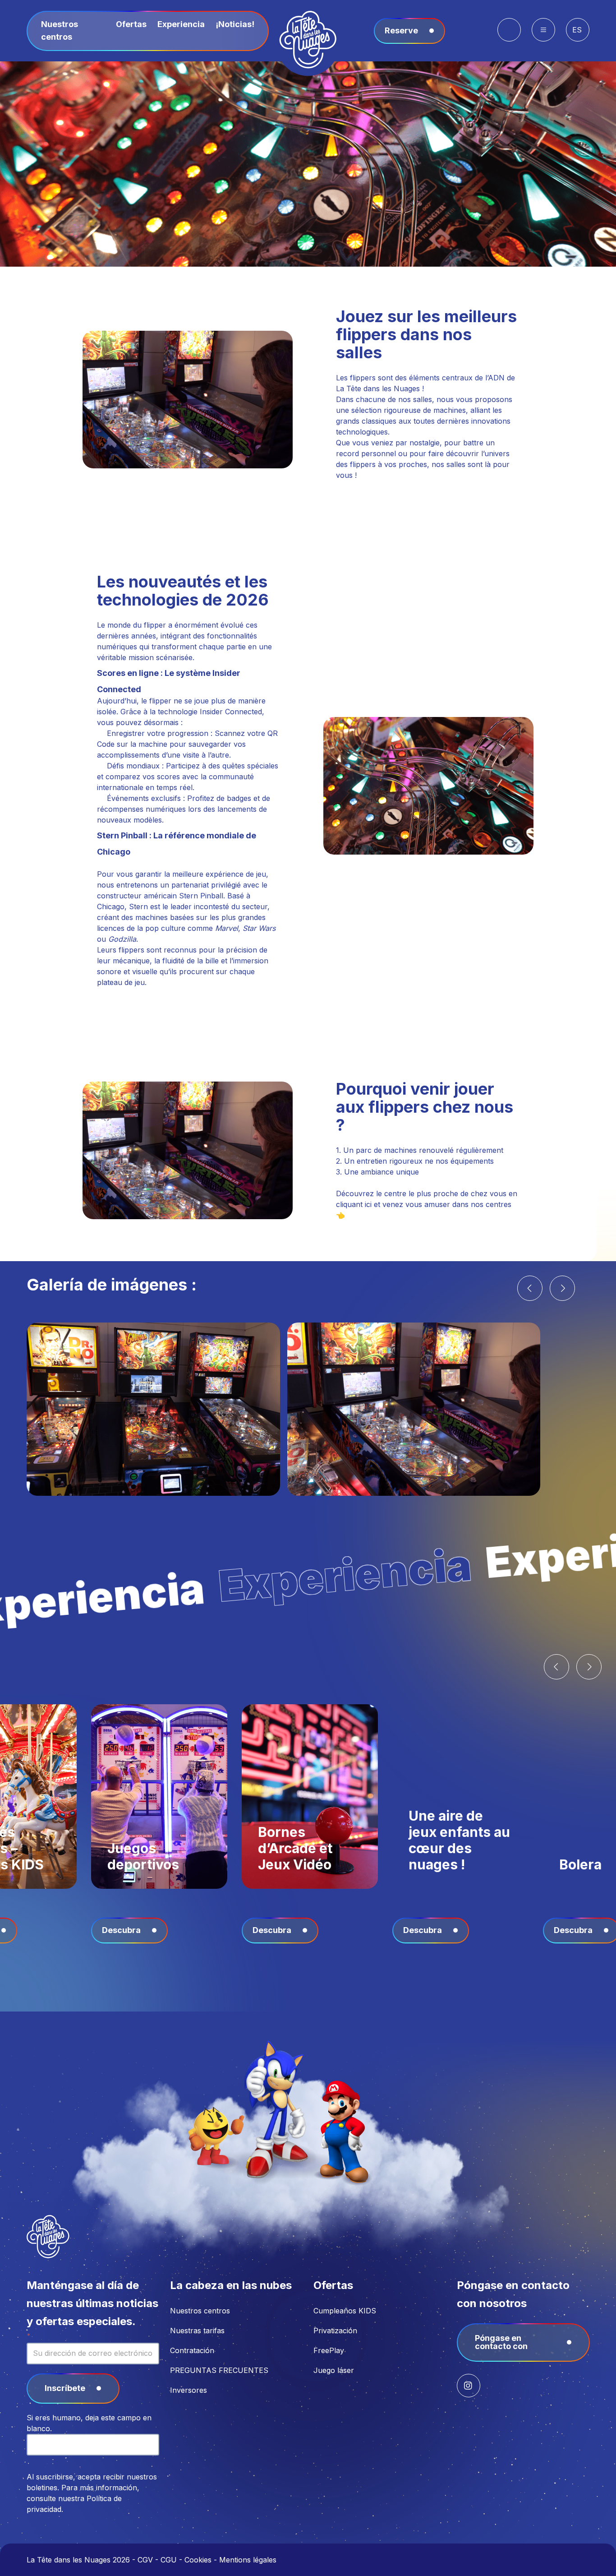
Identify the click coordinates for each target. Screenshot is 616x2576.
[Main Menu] (543, 30)
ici (368, 1204)
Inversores (188, 2390)
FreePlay (329, 2350)
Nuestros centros (200, 2311)
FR (578, 47)
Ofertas (131, 24)
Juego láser (334, 2370)
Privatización (335, 2331)
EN (578, 58)
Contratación (192, 2350)
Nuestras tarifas (197, 2331)
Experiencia (181, 24)
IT (578, 69)
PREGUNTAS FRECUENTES (219, 2370)
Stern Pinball (201, 896)
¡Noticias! (235, 24)
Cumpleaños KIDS (345, 2311)
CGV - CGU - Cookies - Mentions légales (207, 2560)
